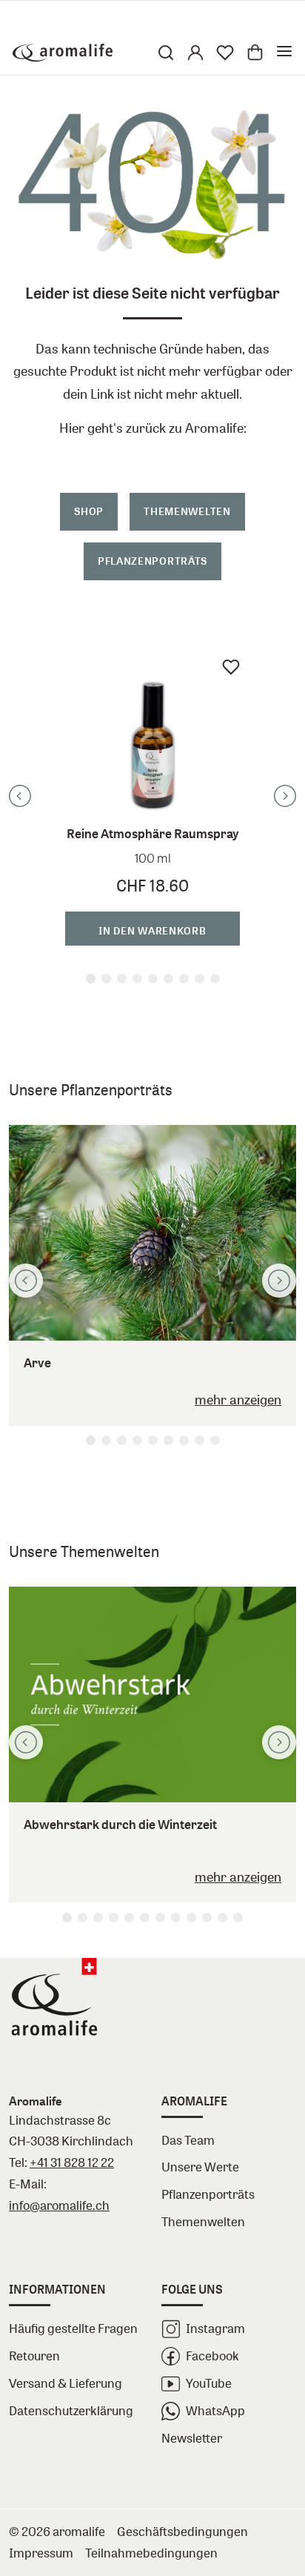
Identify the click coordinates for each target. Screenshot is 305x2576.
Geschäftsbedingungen (182, 2531)
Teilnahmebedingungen (151, 2553)
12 (238, 1918)
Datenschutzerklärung (71, 2410)
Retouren (34, 2356)
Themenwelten (187, 511)
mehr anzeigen (238, 1400)
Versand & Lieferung (66, 2383)
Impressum (41, 2553)
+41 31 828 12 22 (72, 2162)
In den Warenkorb (152, 930)
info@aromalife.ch (59, 2205)
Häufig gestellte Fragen (73, 2328)
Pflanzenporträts (152, 561)
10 (207, 1918)
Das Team (188, 2140)
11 (222, 1918)
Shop (89, 511)
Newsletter (192, 2438)
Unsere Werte (200, 2167)
